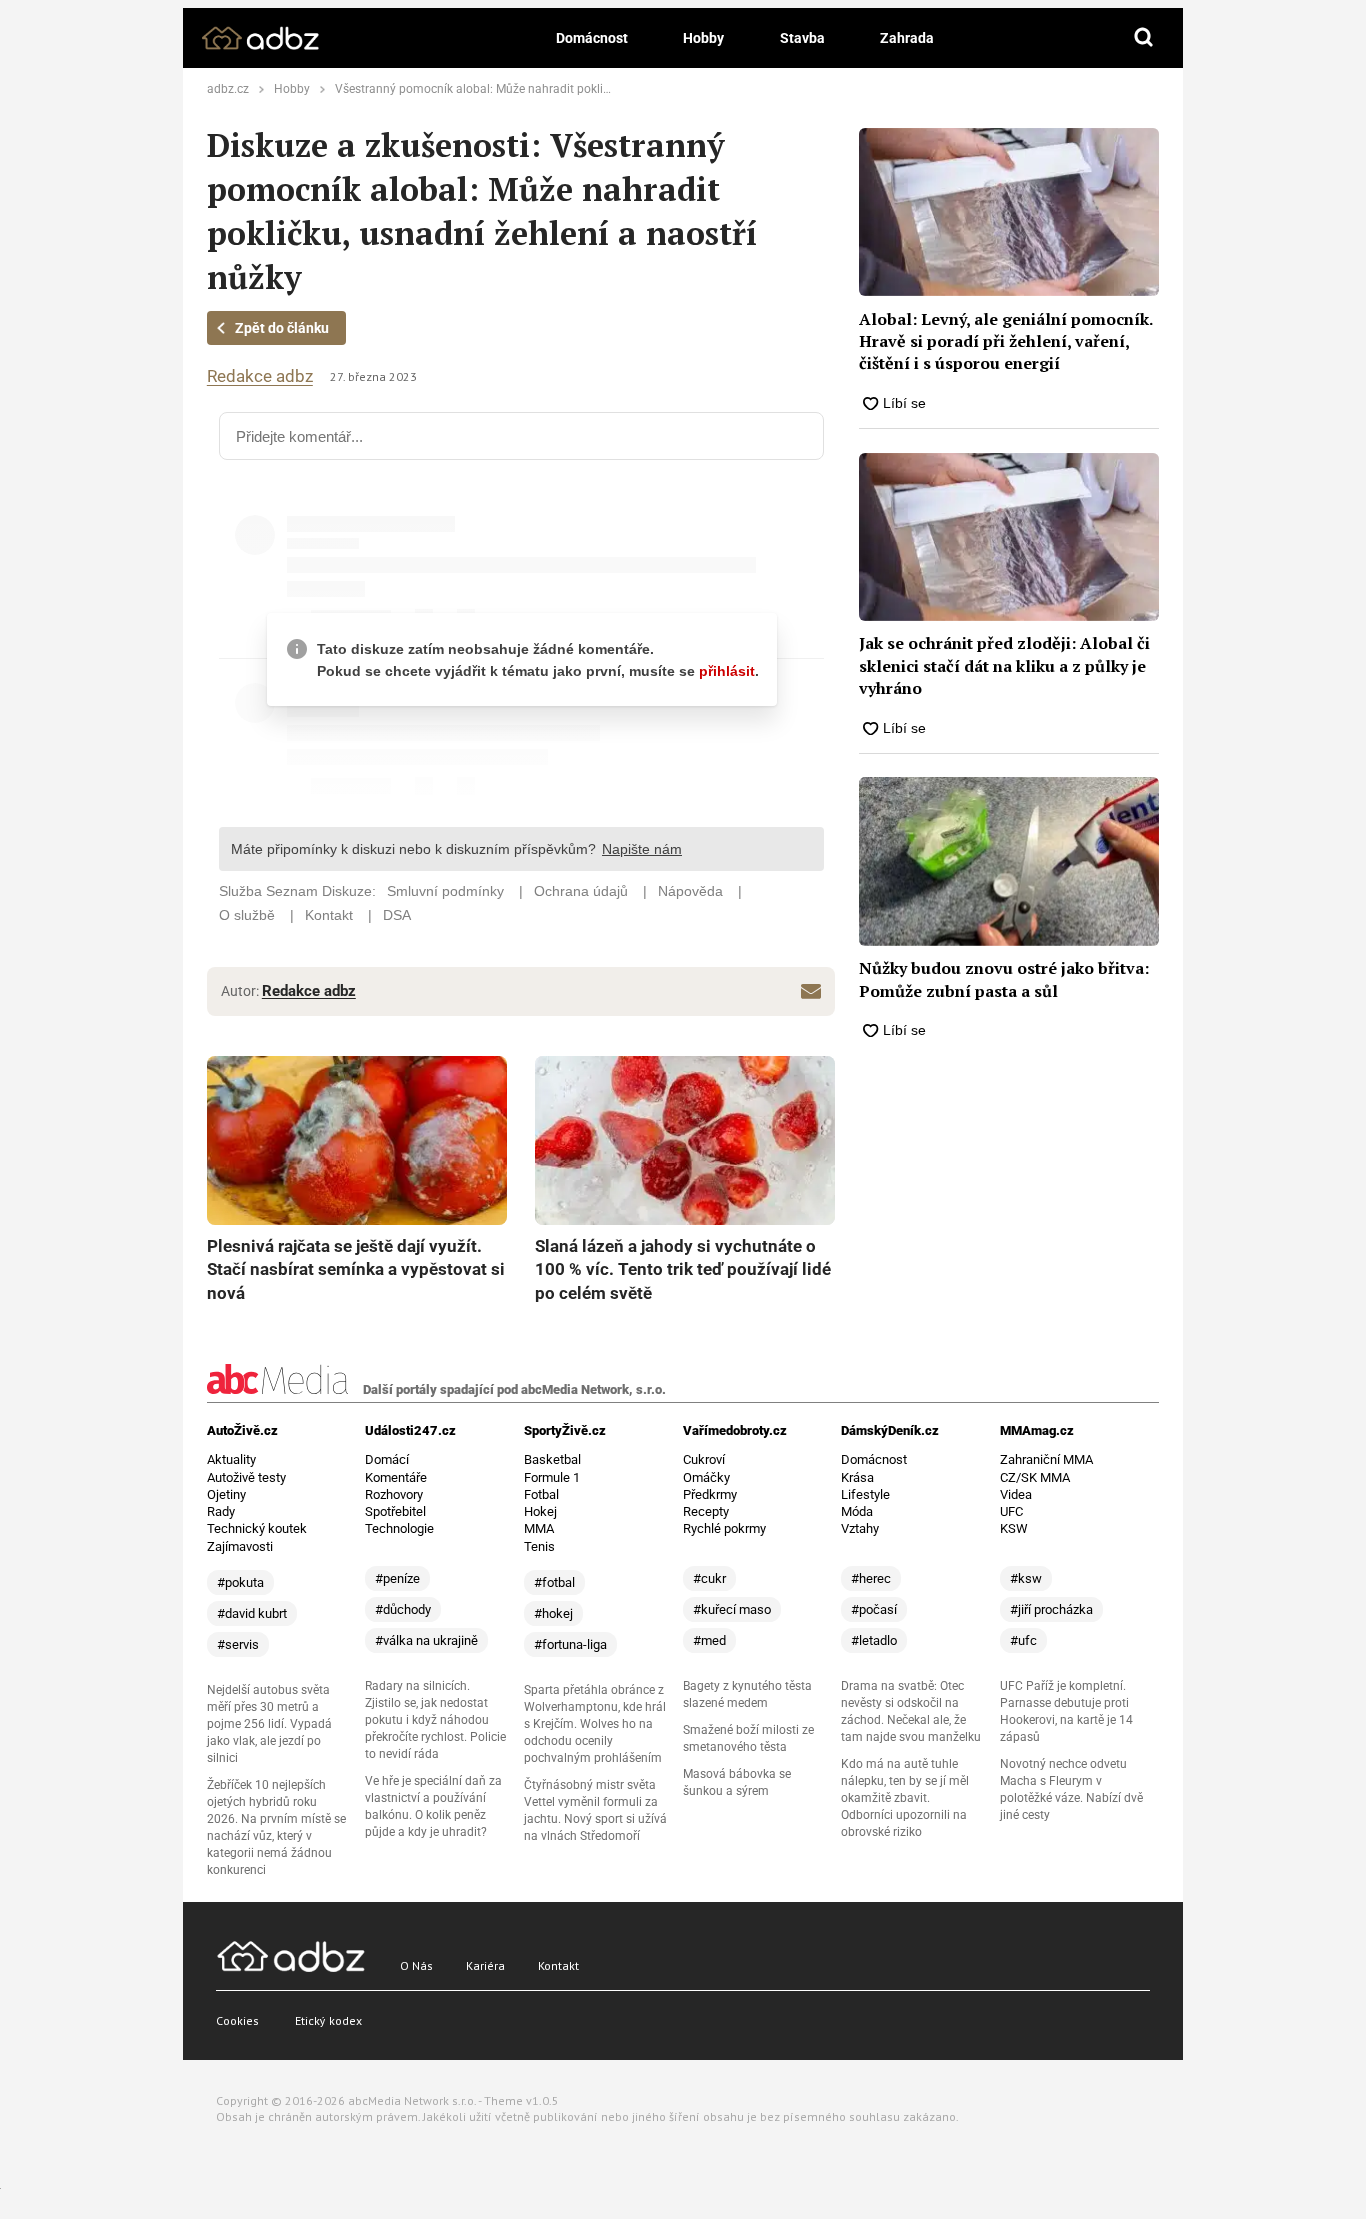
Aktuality (231, 1459)
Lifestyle (865, 1494)
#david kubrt (252, 1613)
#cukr (709, 1578)
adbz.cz (228, 89)
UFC (1011, 1511)
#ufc (1023, 1640)
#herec (871, 1578)
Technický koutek (257, 1528)
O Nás (416, 1965)
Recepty (706, 1511)
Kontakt (558, 1965)
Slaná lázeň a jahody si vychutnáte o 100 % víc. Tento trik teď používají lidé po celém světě (683, 1269)
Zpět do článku (282, 328)
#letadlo (874, 1640)
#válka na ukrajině (426, 1640)
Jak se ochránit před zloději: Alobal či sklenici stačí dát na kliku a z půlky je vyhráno (1004, 665)
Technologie (399, 1528)
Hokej (540, 1511)
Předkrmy (710, 1494)
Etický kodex (328, 2020)
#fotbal (554, 1582)
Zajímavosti (240, 1546)
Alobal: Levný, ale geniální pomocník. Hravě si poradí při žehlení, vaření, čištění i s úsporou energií (1005, 341)
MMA (539, 1528)
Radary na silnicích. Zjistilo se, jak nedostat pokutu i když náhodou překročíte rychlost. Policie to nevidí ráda (435, 1720)
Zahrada (907, 38)
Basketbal (552, 1459)
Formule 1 (552, 1477)
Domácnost (592, 38)
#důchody (403, 1609)
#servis (238, 1644)
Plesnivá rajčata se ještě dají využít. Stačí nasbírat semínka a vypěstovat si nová (356, 1269)
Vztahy (860, 1528)
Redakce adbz (260, 376)
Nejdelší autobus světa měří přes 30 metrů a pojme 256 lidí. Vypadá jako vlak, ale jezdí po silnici (269, 1724)
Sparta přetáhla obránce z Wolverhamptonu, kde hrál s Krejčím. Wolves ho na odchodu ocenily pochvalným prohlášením (595, 1724)
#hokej (553, 1613)
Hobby (703, 38)
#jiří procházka (1051, 1609)
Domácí (387, 1459)
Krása (857, 1477)
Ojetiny (226, 1494)
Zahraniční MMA (1046, 1459)
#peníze (397, 1578)
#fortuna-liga (570, 1644)
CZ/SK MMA (1035, 1477)
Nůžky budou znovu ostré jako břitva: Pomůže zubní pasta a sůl (1004, 979)
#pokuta (240, 1582)
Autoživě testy (246, 1477)
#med (709, 1640)
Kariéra (485, 1965)
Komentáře (396, 1477)
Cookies (237, 2020)
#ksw (1026, 1578)
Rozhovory (394, 1494)
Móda (857, 1511)
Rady (221, 1511)
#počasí (874, 1609)
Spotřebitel (395, 1511)
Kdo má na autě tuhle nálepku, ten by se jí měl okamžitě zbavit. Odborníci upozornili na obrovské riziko (905, 1798)
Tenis (539, 1546)
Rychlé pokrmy (724, 1528)
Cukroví (704, 1459)
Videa (1016, 1494)
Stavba (802, 38)
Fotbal (541, 1494)
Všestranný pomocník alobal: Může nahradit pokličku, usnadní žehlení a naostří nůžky (566, 89)
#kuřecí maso (732, 1609)
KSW (1014, 1528)
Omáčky (706, 1477)
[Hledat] (1144, 38)
